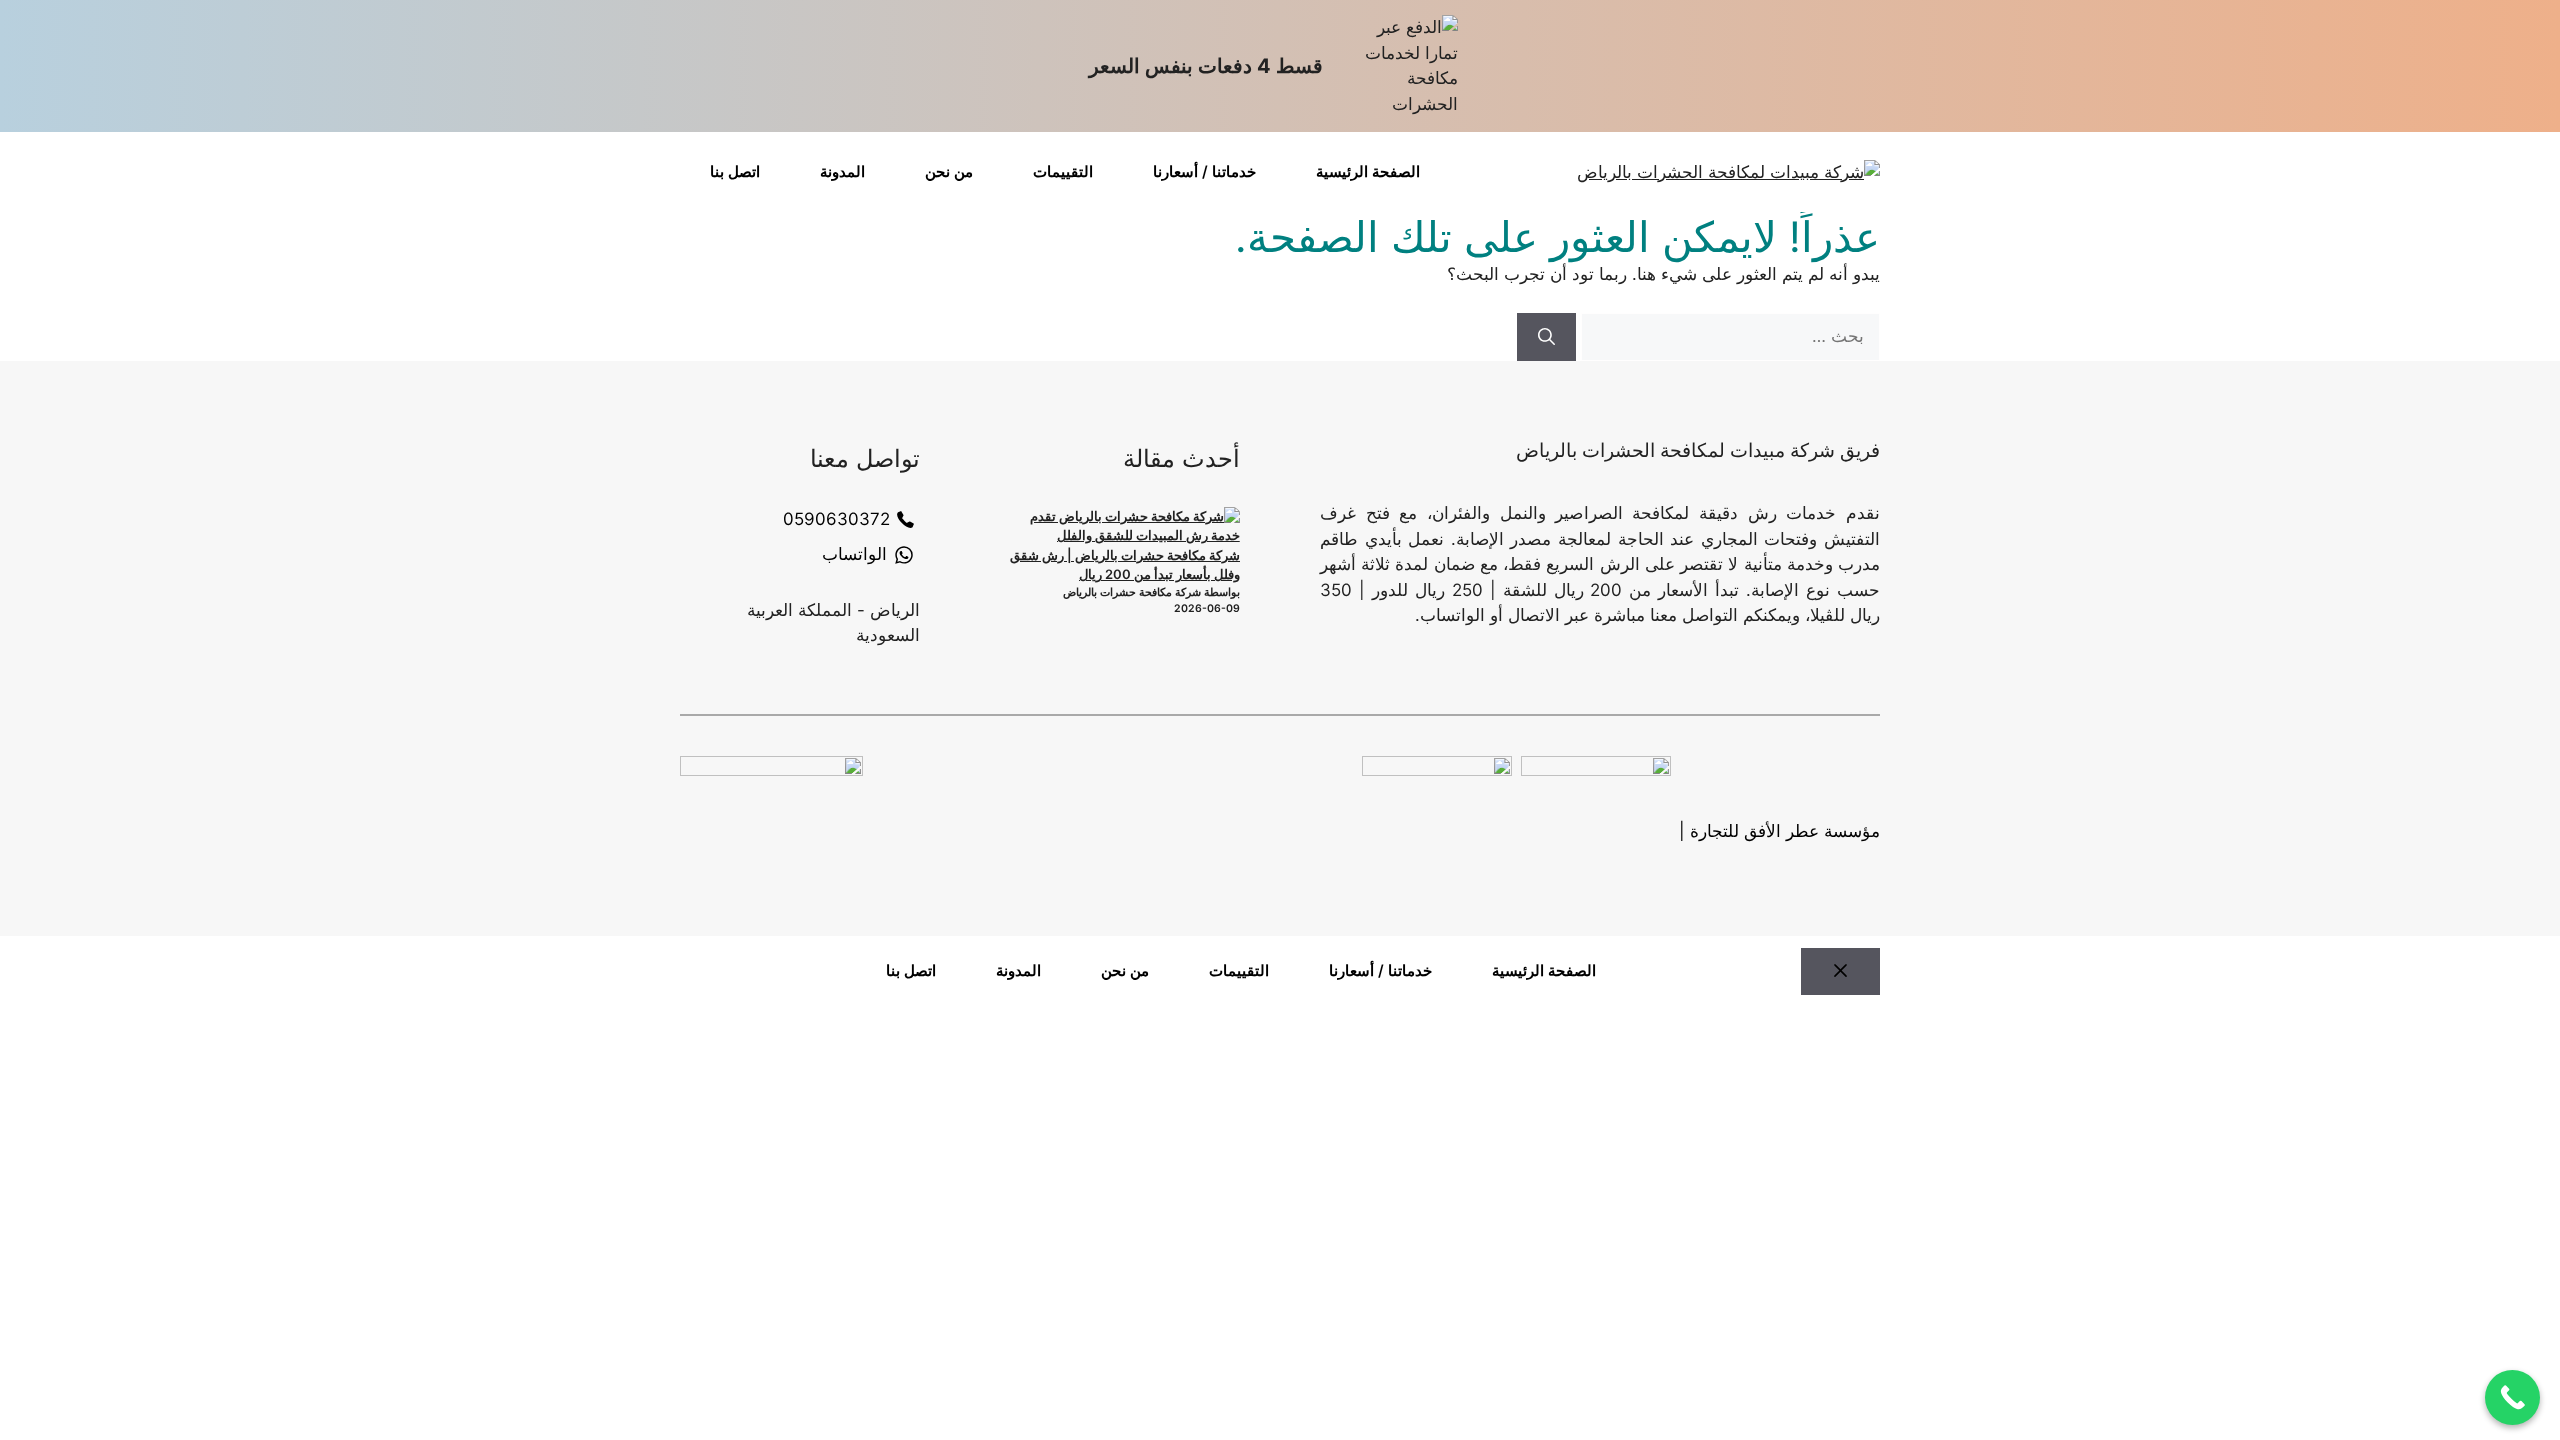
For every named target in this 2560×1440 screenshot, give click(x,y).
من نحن (949, 171)
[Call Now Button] (2512, 1397)
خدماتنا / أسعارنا (1204, 171)
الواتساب (854, 554)
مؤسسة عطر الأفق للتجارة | (1779, 831)
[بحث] (1546, 337)
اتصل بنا (735, 171)
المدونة (842, 171)
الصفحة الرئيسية (1368, 171)
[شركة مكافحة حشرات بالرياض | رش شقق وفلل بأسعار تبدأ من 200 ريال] (1126, 526)
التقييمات (1063, 171)
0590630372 (836, 519)
